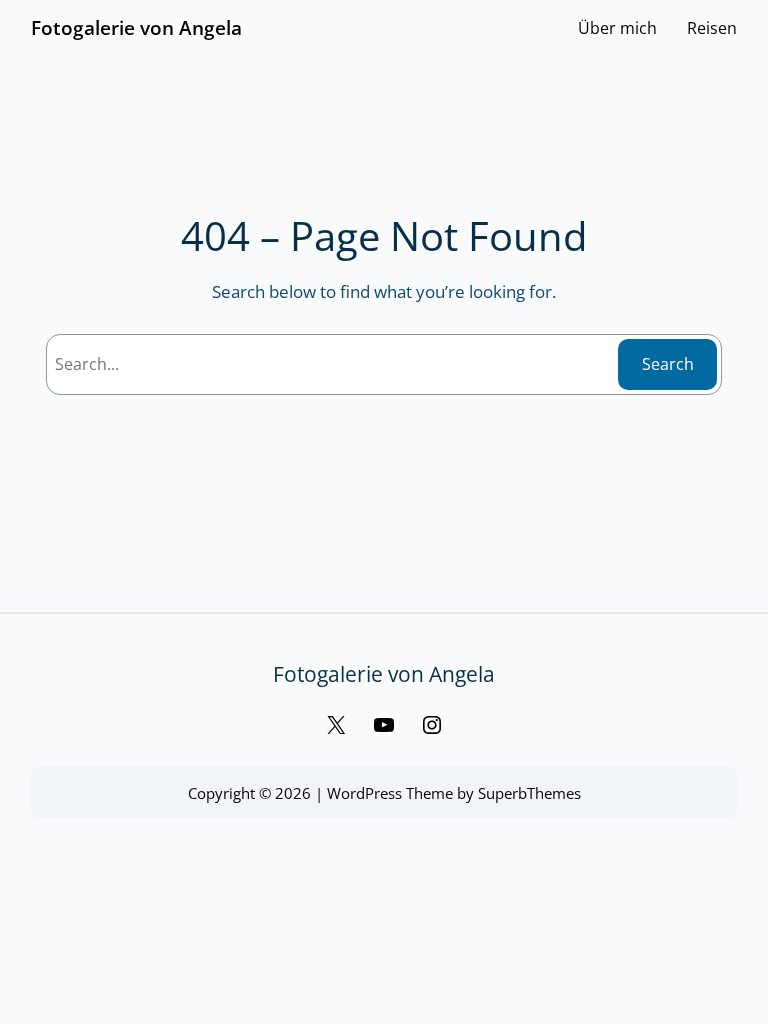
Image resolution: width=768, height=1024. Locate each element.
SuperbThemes (529, 793)
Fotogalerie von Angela (136, 28)
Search (668, 364)
